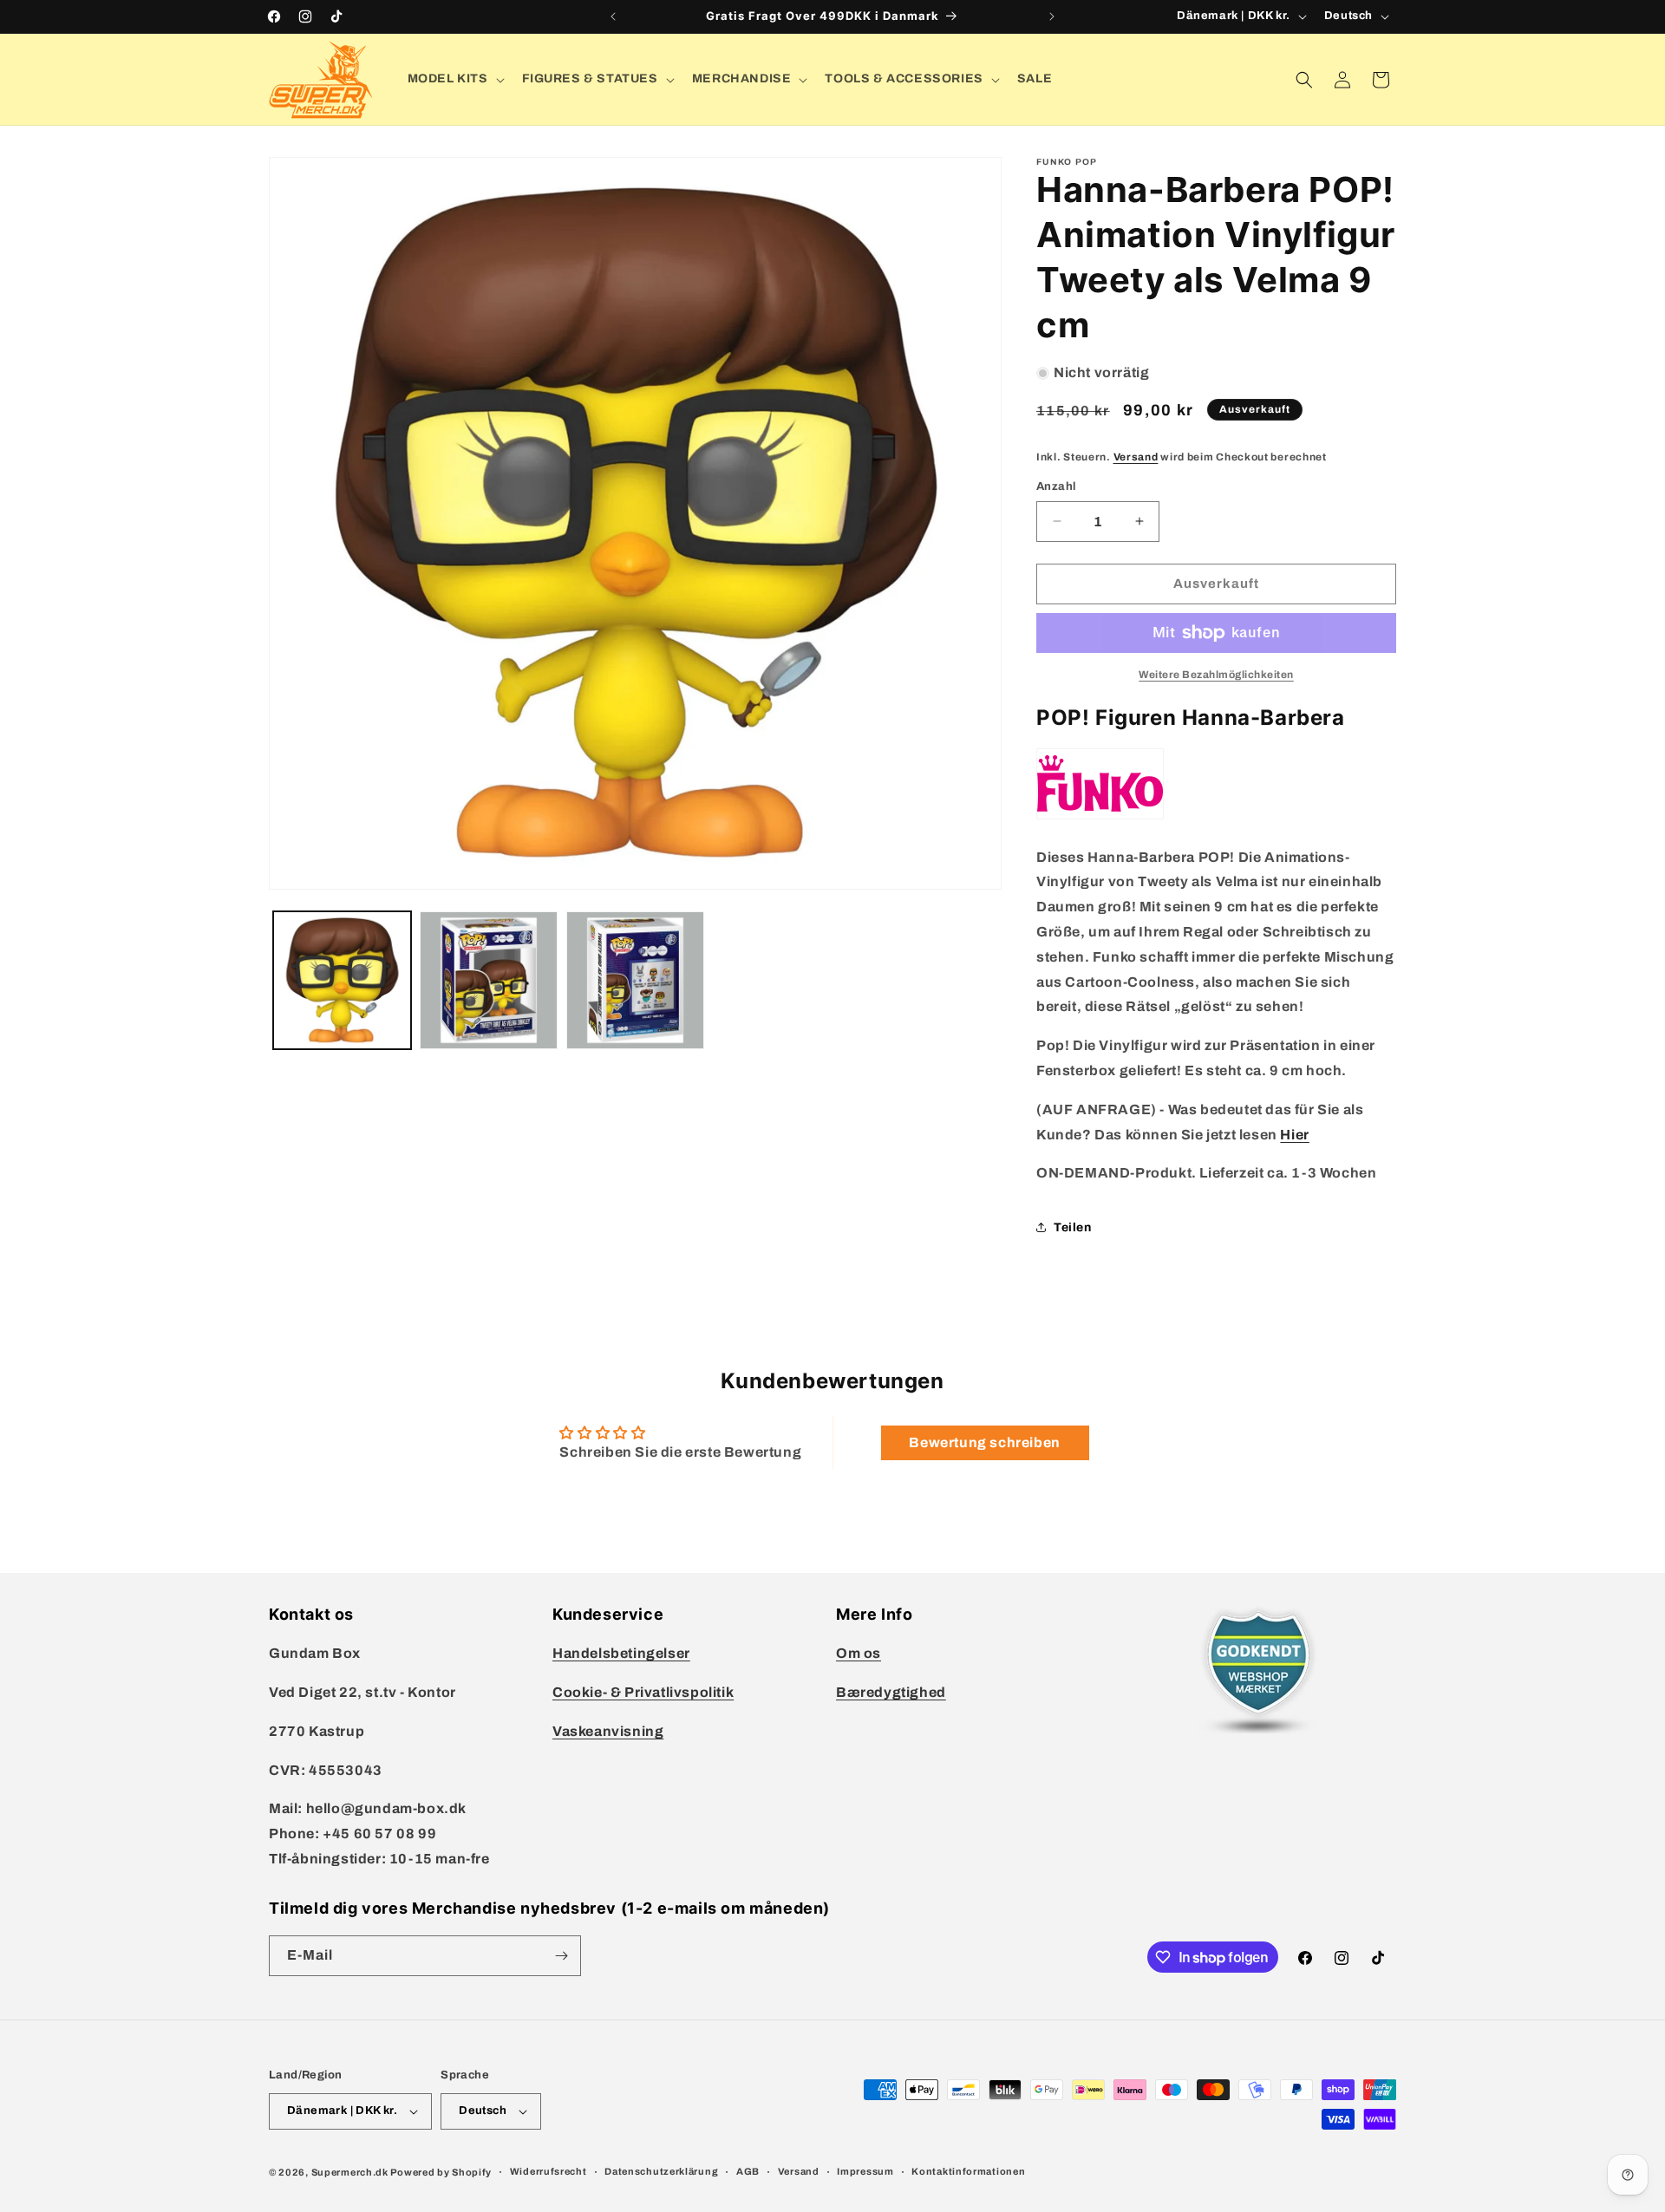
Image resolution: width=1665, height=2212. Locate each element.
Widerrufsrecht (548, 2171)
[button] (454, 79)
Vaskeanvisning (608, 1731)
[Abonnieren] (561, 1956)
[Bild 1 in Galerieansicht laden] (342, 980)
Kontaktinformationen (968, 2171)
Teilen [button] (1073, 1227)
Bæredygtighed (891, 1692)
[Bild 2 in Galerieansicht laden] (489, 980)
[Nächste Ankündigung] (1052, 16)
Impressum (865, 2171)
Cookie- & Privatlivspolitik (643, 1692)
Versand (1136, 457)
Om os (859, 1653)
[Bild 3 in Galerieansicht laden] (635, 980)
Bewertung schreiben (984, 1442)
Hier (1294, 1135)
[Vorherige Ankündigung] (613, 16)
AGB (748, 2171)
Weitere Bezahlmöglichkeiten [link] (1216, 675)
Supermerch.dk (350, 2172)
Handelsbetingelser (621, 1653)
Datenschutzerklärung (661, 2171)
